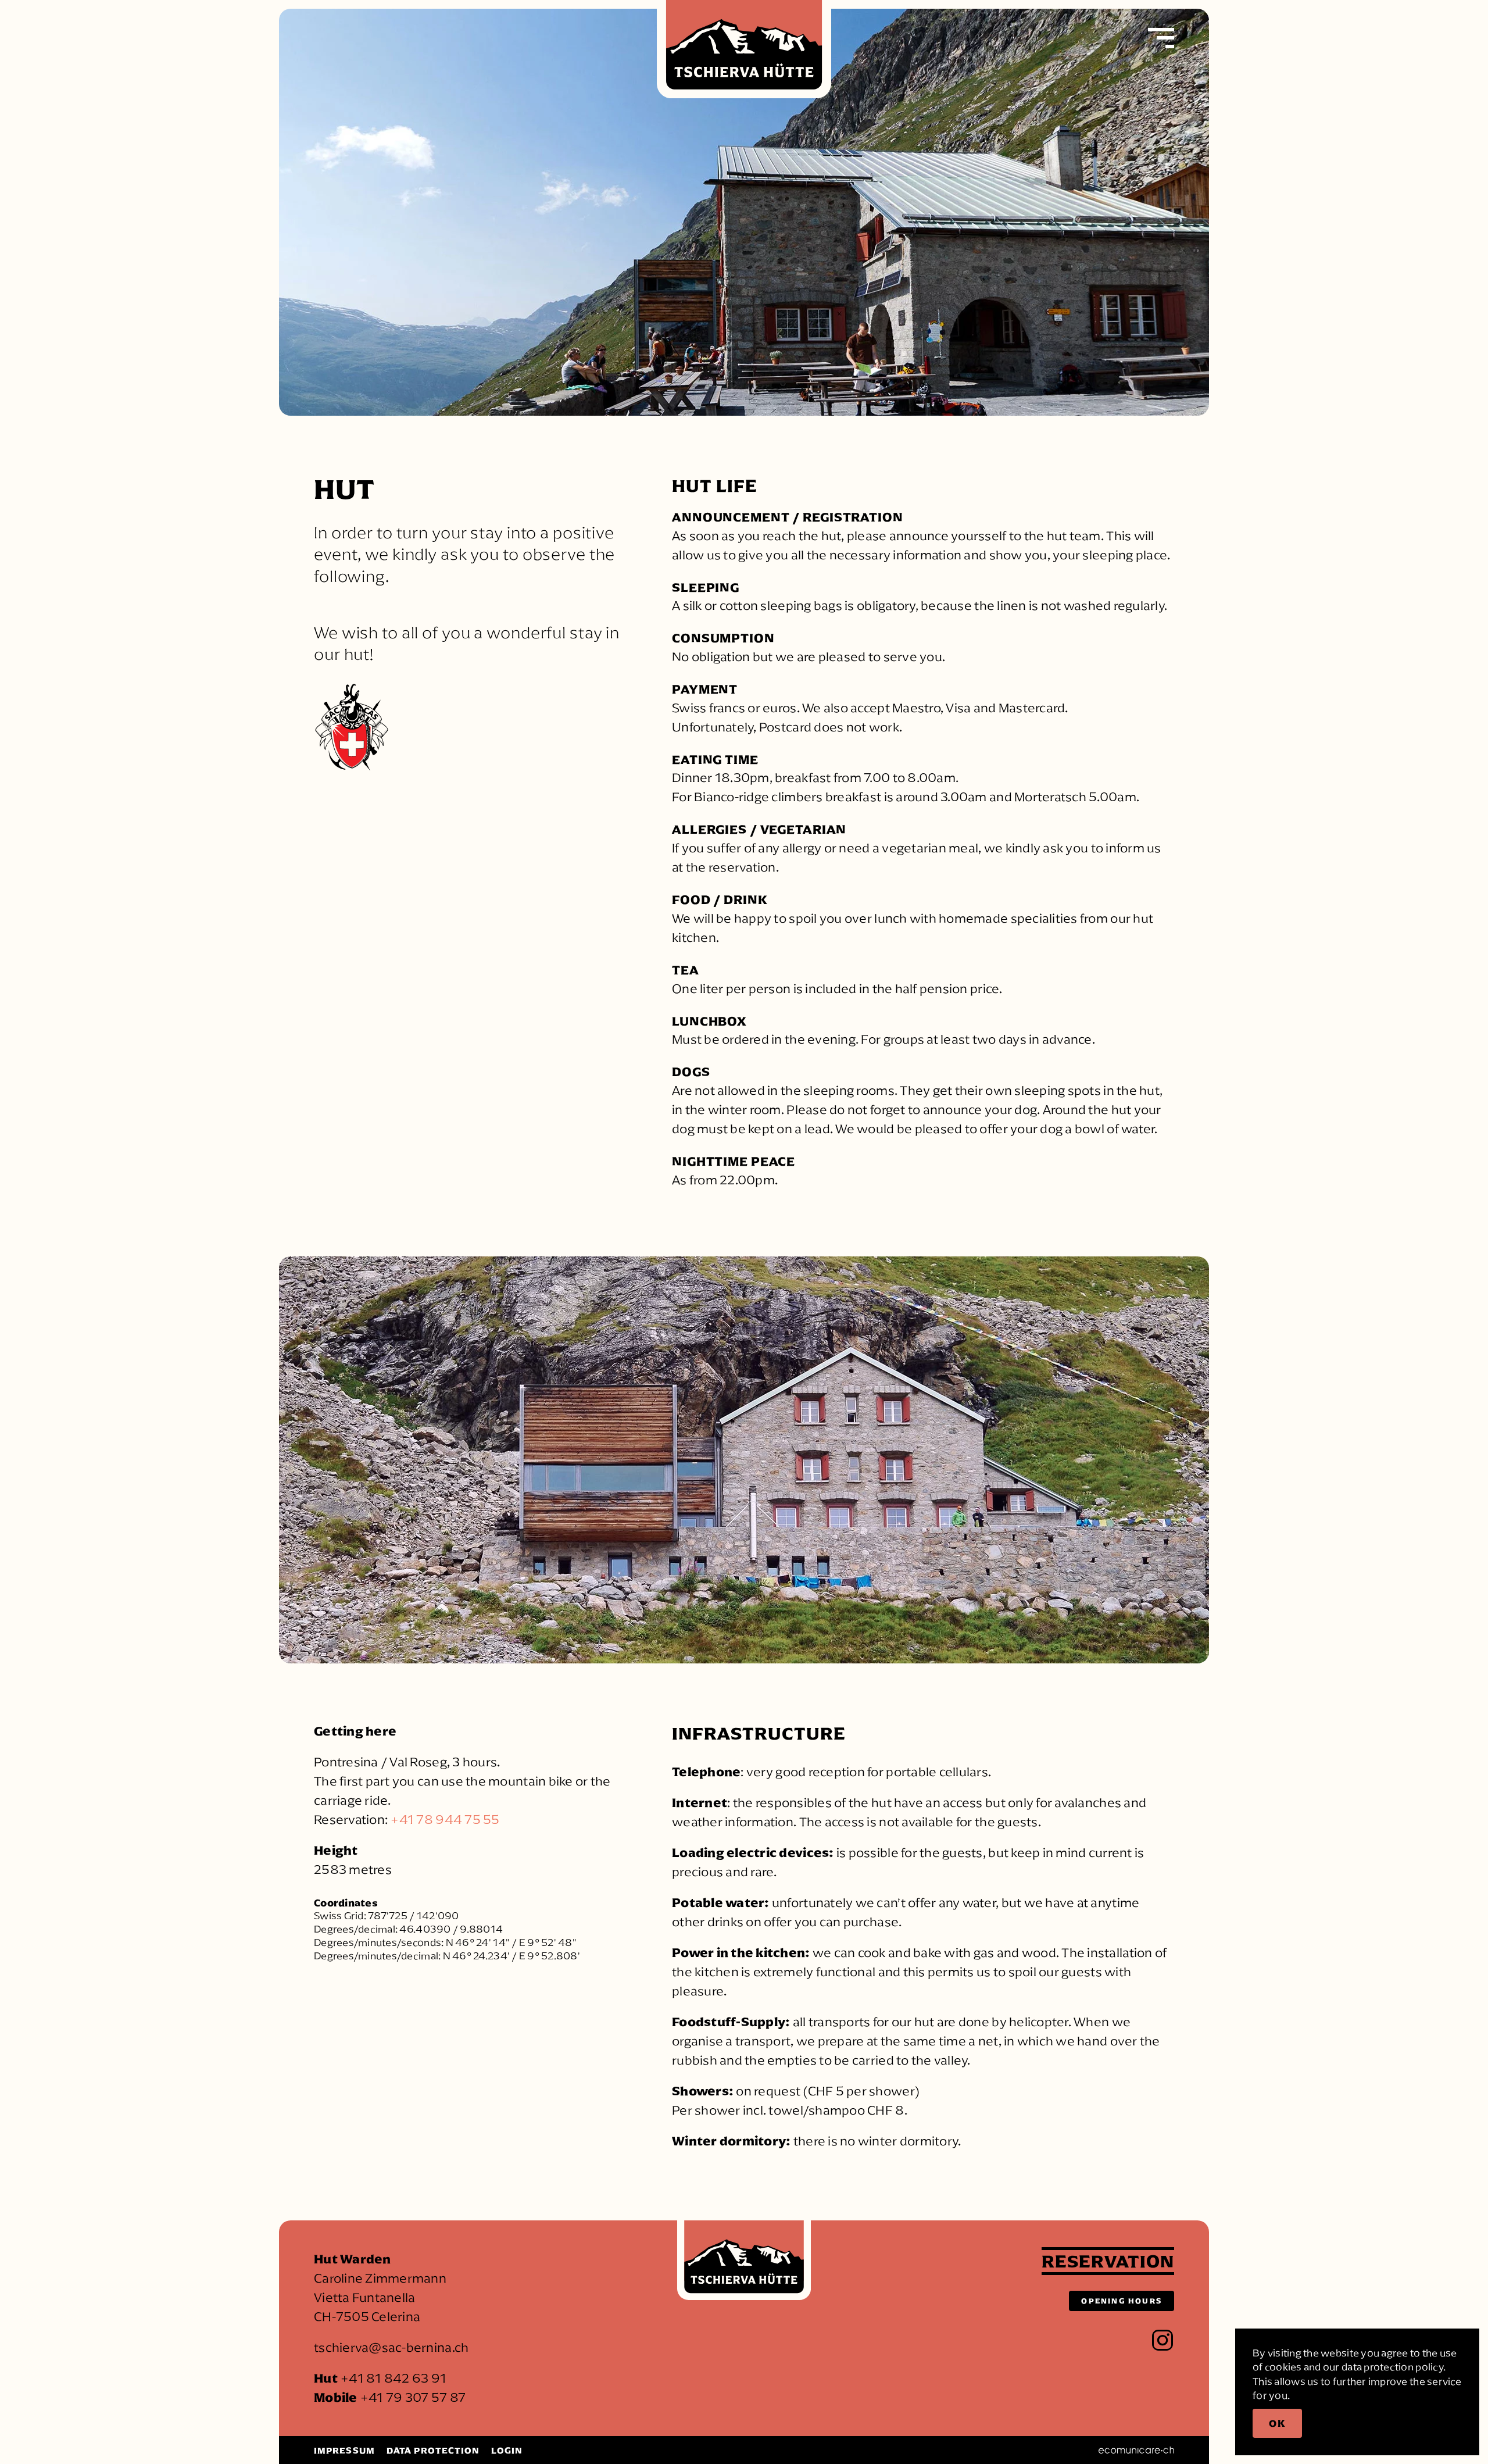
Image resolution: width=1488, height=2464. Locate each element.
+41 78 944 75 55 (445, 1820)
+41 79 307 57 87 (413, 2397)
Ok (1277, 2423)
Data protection (433, 2450)
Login (507, 2450)
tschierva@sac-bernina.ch (391, 2347)
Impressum (344, 2450)
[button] (1161, 38)
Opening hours (1122, 2301)
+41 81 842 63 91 (393, 2378)
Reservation (1108, 2261)
